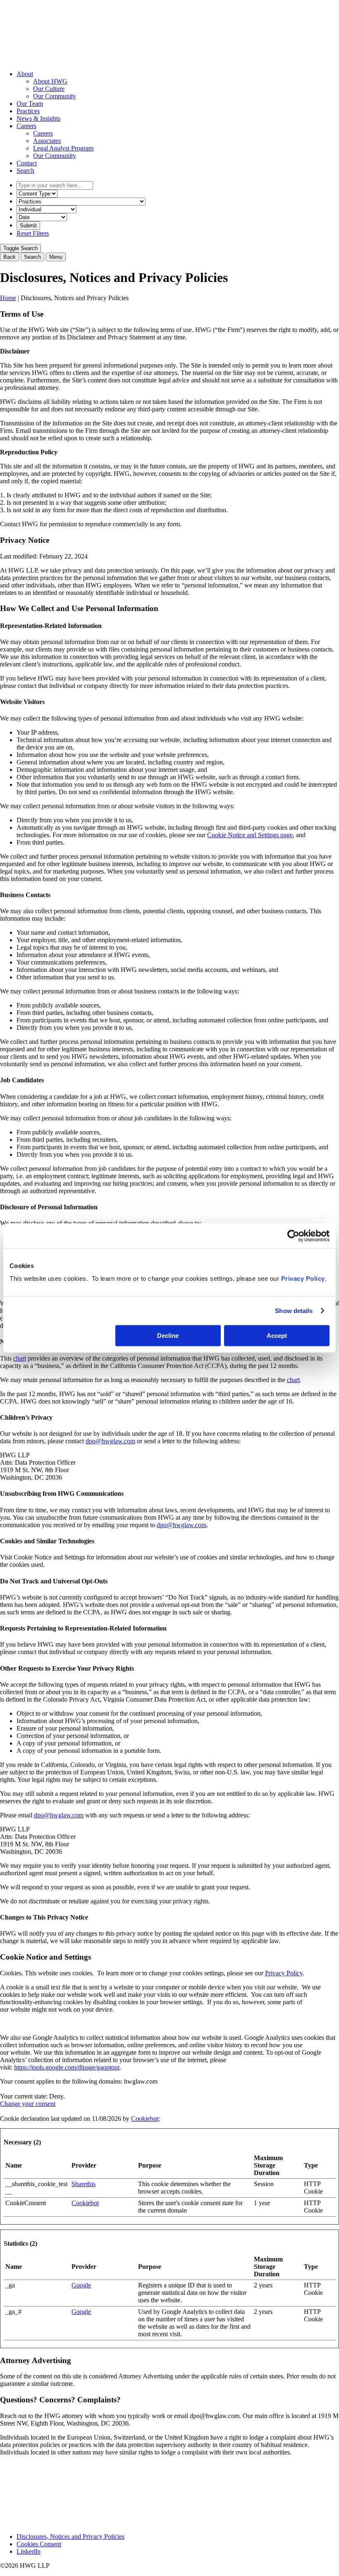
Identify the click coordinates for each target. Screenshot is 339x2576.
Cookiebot (145, 2119)
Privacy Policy (303, 1278)
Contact (27, 163)
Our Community (55, 96)
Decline (168, 1336)
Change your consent (28, 2104)
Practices (28, 111)
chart (20, 1358)
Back (10, 257)
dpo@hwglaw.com (110, 1441)
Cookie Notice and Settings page (250, 835)
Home (8, 298)
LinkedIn (29, 2551)
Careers (26, 126)
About (25, 74)
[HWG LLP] (62, 60)
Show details (294, 1311)
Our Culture (49, 89)
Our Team (30, 104)
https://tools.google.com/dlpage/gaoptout (67, 2067)
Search (25, 171)
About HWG (50, 81)
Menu (56, 257)
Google (81, 2285)
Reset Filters (33, 233)
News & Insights (38, 118)
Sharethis (84, 2184)
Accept (277, 1336)
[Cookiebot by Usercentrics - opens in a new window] (293, 1236)
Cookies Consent (39, 2544)
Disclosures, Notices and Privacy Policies (70, 2537)
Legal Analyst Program (63, 148)
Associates (47, 141)
